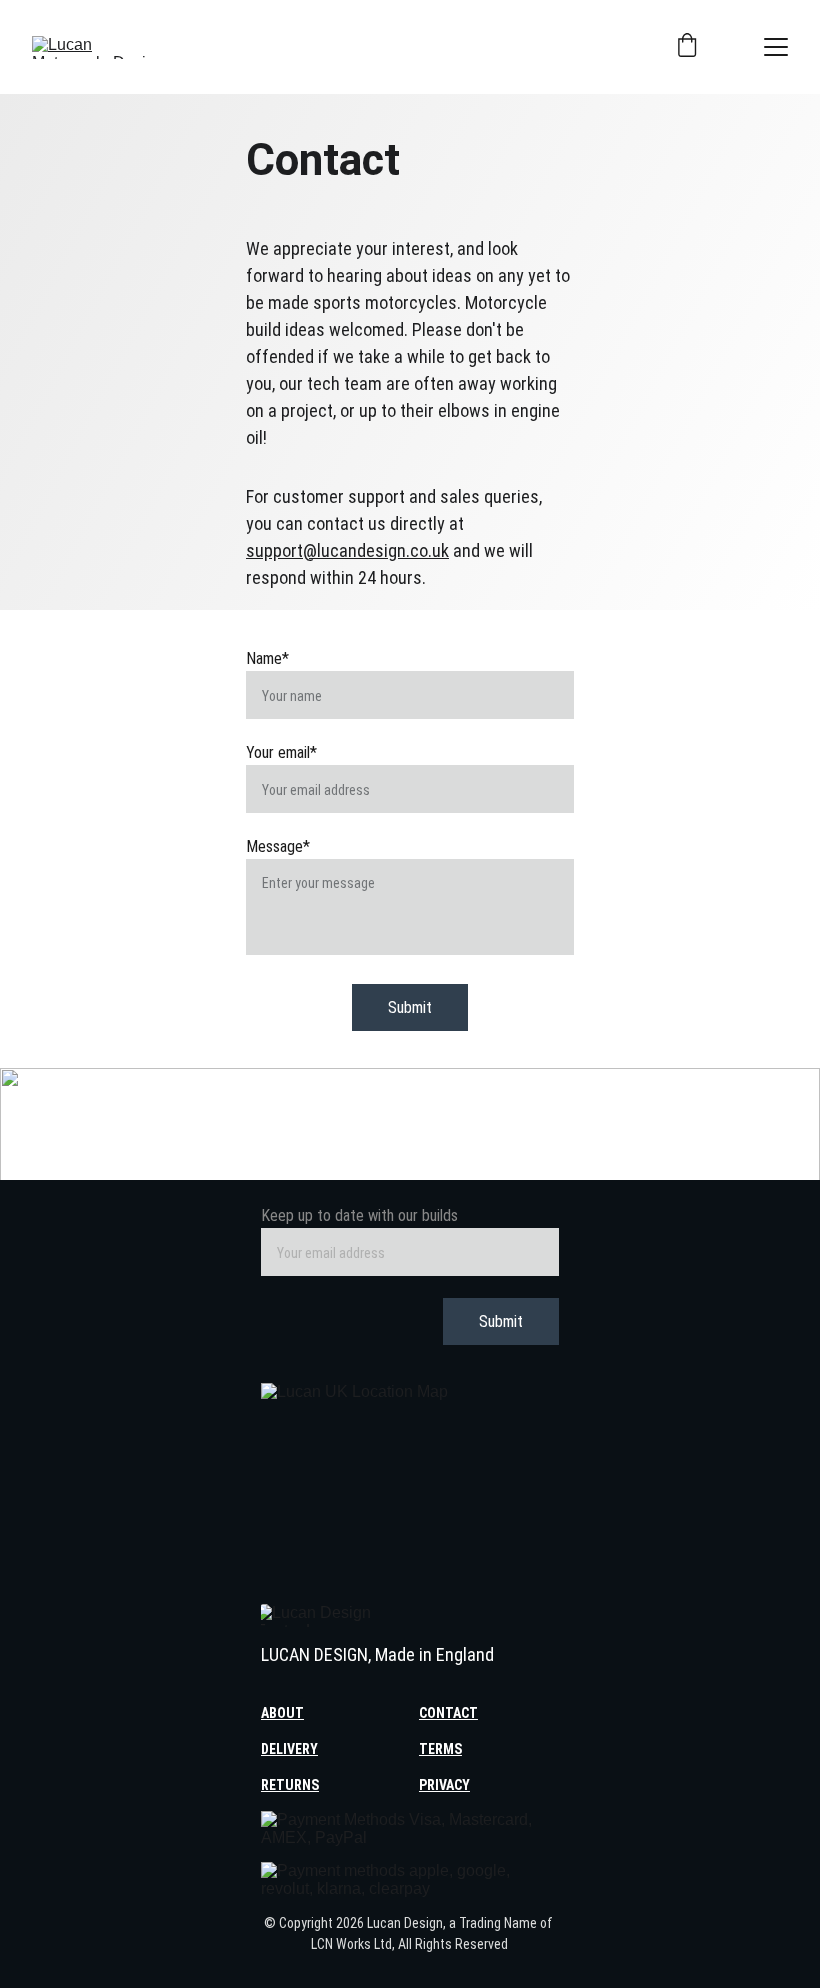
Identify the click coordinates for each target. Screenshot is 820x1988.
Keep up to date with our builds (359, 1215)
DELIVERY (289, 1749)
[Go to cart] (687, 47)
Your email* (281, 752)
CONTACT (448, 1713)
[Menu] (776, 47)
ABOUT (282, 1713)
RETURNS (290, 1785)
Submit (410, 1007)
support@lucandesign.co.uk (347, 550)
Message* (278, 846)
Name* (267, 658)
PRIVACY (444, 1785)
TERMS (440, 1749)
